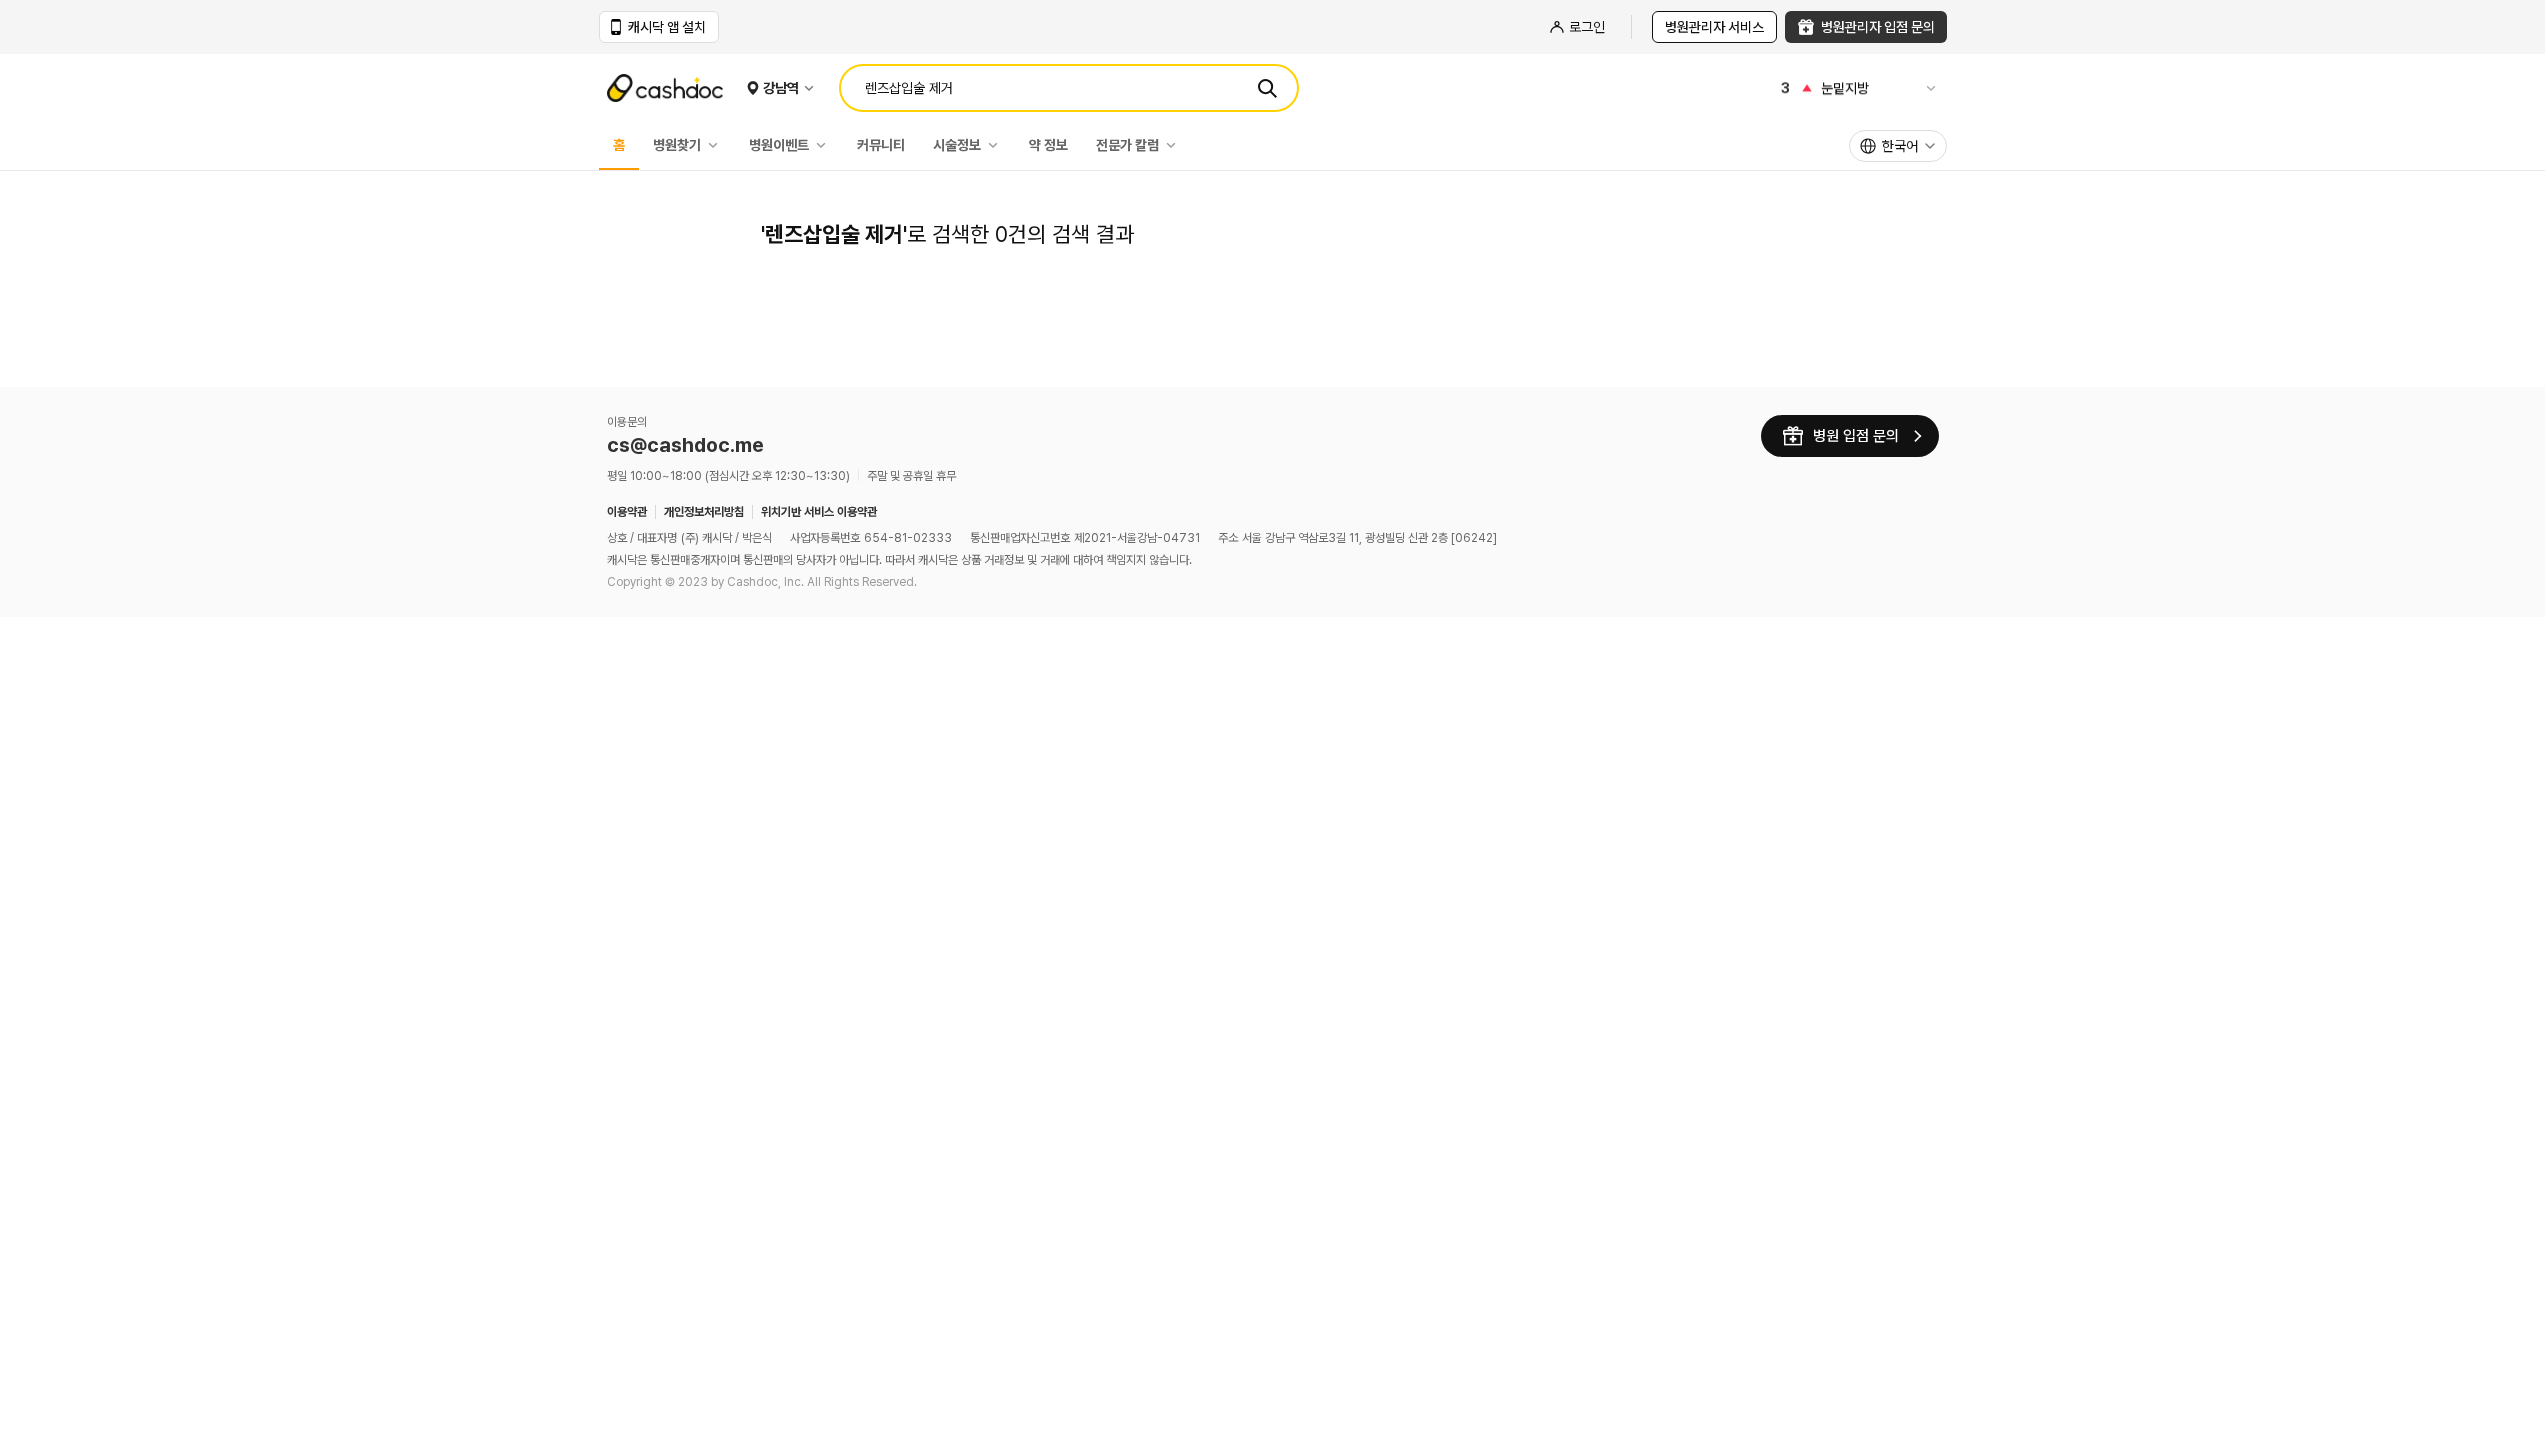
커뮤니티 (881, 145)
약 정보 (1048, 145)
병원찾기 (677, 145)
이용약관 (627, 512)
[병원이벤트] (826, 145)
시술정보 (957, 145)
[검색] (1267, 88)
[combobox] (1898, 146)
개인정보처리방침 (704, 512)
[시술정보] (998, 145)
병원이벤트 (779, 145)
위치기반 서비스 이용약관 (819, 512)
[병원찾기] (718, 145)
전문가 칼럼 (1127, 145)
